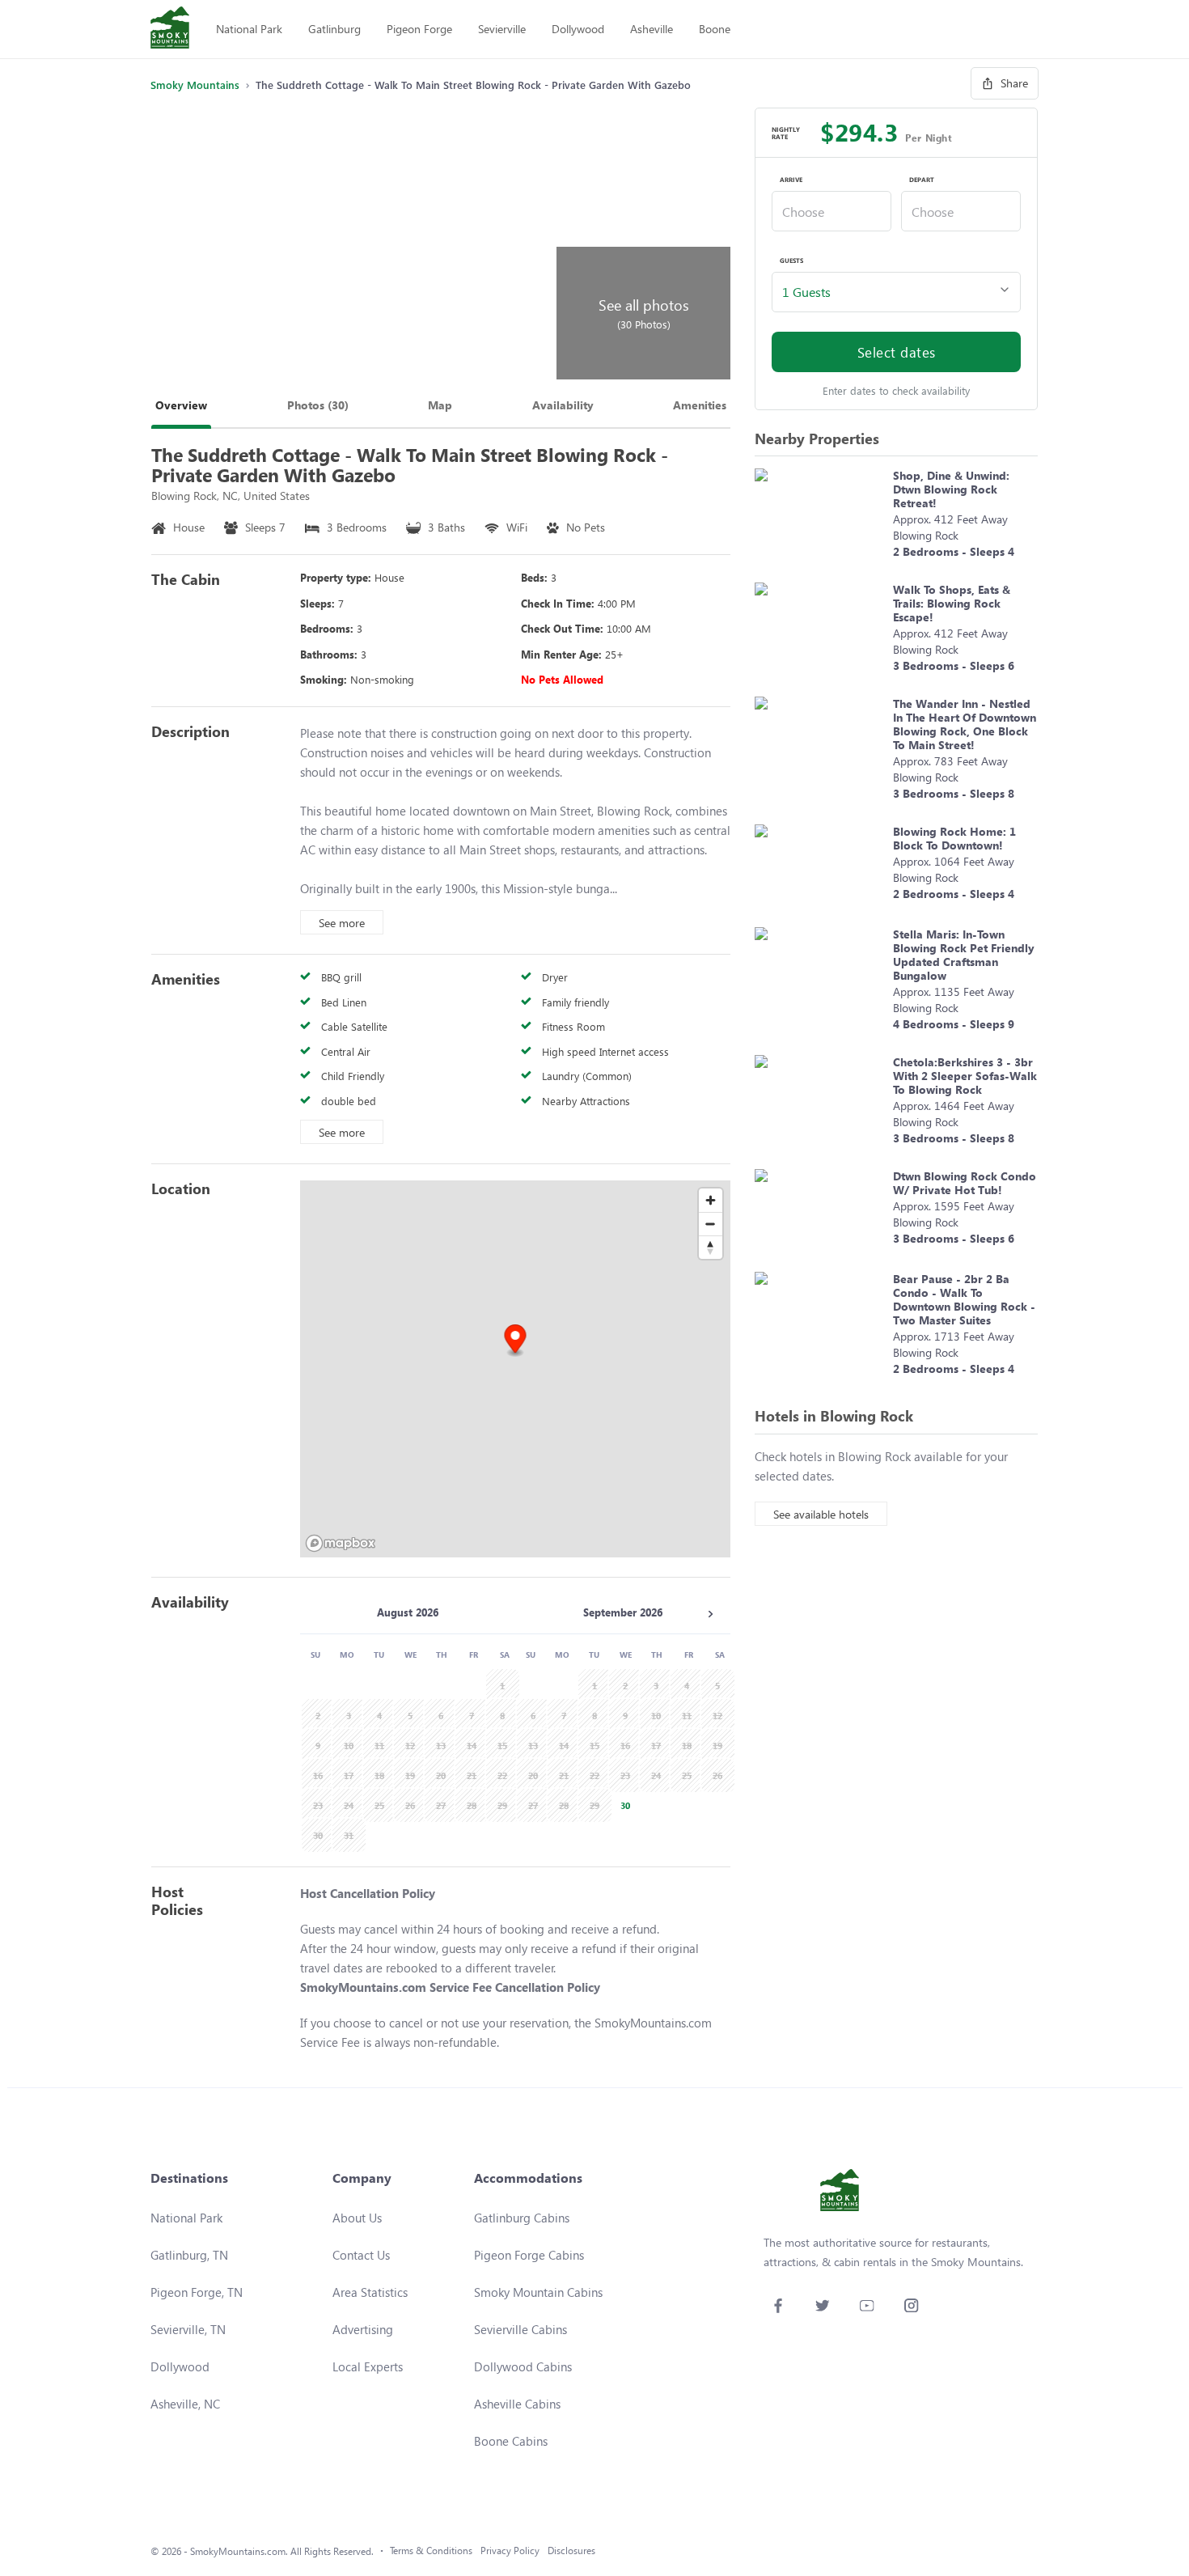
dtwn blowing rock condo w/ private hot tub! (965, 1183)
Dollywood (578, 29)
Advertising (363, 2329)
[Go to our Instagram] (911, 2305)
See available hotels (821, 1514)
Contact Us (361, 2255)
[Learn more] (820, 517)
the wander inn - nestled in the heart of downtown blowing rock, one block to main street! (965, 724)
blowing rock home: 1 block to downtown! (954, 838)
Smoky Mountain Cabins (538, 2292)
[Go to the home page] (170, 29)
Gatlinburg (334, 29)
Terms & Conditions (431, 2551)
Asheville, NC (185, 2404)
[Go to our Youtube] (867, 2305)
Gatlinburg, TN (189, 2255)
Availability (563, 405)
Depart (922, 180)
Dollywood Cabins (523, 2366)
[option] (623, 1804)
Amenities (700, 405)
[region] (515, 1369)
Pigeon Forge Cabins (529, 2255)
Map (440, 405)
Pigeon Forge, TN (197, 2292)
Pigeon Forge (419, 29)
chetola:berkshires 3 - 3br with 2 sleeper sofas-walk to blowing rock (965, 1076)
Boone (715, 29)
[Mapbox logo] (341, 1543)
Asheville (652, 29)
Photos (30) (318, 405)
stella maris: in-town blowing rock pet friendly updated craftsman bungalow (964, 955)
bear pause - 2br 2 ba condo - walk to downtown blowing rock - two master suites (964, 1299)
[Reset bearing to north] (711, 1247)
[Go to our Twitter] (822, 2305)
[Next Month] (710, 1614)
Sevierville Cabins (520, 2329)
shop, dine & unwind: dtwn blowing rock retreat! (951, 489)
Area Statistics (370, 2292)
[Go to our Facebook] (778, 2305)
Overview (181, 405)
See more (342, 923)
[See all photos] (351, 244)
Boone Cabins (511, 2441)
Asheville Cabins (517, 2404)
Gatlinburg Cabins (522, 2218)
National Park (249, 29)
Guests (791, 261)
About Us (357, 2218)
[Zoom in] (711, 1200)
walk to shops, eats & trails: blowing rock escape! (952, 603)
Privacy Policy (510, 2551)
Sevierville (502, 29)
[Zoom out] (711, 1224)
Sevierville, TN (188, 2329)
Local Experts (368, 2366)
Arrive (791, 180)
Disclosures (571, 2551)
